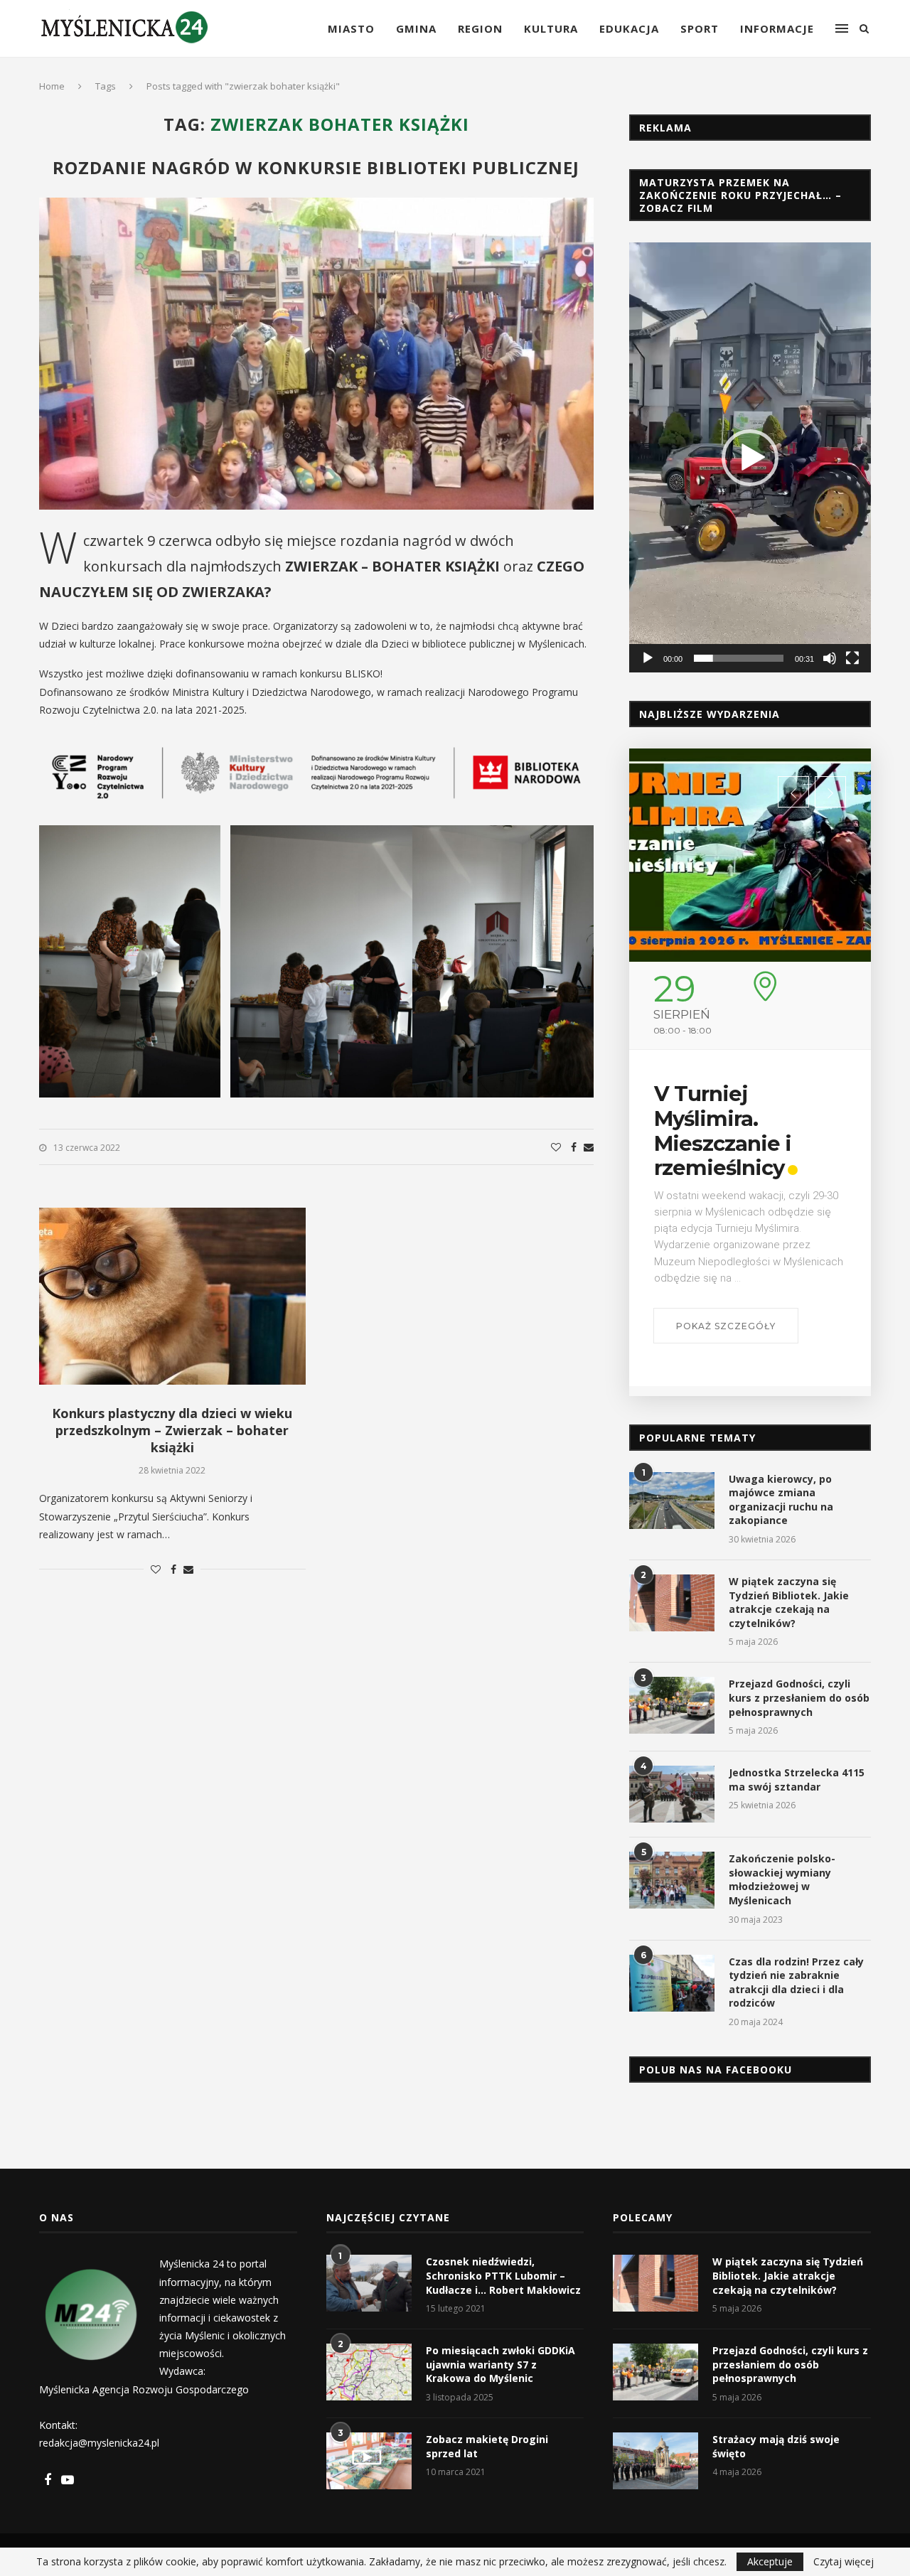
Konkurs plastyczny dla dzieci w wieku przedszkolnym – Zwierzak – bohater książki (172, 1430)
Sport (700, 28)
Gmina (416, 28)
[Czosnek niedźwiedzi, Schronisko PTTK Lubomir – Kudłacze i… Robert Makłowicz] (369, 2283)
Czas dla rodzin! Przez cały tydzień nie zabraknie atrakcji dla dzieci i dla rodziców (796, 1982)
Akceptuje (770, 2561)
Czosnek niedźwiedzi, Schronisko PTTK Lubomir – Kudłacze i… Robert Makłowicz (503, 2275)
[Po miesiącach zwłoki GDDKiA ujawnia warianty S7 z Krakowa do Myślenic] (369, 2372)
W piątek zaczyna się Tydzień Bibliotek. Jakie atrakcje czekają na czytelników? (789, 1602)
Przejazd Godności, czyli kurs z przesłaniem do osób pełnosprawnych (799, 1697)
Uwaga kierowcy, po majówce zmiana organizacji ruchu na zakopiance (781, 1500)
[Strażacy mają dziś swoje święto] (655, 2461)
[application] (750, 457)
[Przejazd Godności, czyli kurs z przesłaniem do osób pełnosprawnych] (672, 1705)
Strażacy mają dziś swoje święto (776, 2446)
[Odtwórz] (648, 658)
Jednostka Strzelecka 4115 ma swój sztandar (797, 1780)
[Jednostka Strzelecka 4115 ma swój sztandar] (672, 1794)
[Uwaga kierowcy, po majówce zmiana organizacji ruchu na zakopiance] (672, 1501)
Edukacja (629, 28)
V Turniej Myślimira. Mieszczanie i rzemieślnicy (723, 1131)
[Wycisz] (830, 658)
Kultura (551, 28)
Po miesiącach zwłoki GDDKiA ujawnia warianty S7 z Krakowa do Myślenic (500, 2364)
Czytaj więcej (844, 2562)
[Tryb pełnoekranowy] (852, 658)
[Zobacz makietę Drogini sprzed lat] (369, 2461)
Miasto (351, 28)
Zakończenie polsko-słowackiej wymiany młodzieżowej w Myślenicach (782, 1879)
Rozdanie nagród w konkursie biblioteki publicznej (316, 167)
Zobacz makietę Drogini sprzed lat (487, 2446)
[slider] (739, 658)
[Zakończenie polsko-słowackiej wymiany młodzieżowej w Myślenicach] (672, 1880)
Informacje (777, 28)
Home (52, 86)
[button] (750, 458)
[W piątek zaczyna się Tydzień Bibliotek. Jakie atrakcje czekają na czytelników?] (672, 1603)
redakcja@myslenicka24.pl (99, 2443)
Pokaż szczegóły (726, 1326)
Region (480, 28)
